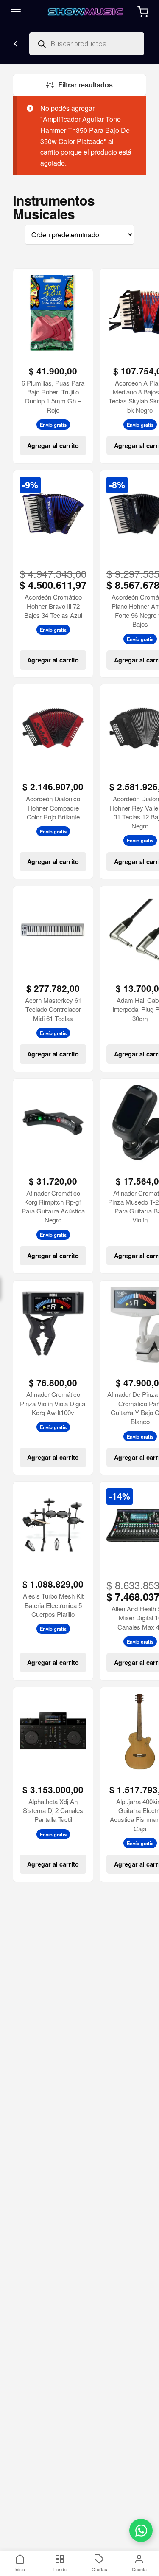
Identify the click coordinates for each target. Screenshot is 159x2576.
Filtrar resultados (85, 85)
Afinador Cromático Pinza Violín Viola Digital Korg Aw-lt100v (53, 1403)
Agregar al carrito (53, 445)
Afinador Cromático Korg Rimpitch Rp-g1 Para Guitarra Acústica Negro (53, 1206)
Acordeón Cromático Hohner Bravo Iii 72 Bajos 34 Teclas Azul (53, 606)
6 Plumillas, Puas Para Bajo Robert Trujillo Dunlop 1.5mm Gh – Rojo (53, 396)
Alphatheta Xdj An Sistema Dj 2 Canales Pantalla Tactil (53, 1810)
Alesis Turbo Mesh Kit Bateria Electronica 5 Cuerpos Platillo (53, 1605)
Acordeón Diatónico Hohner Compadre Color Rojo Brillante (53, 808)
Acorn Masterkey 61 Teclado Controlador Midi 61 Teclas (53, 1009)
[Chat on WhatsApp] (141, 2530)
